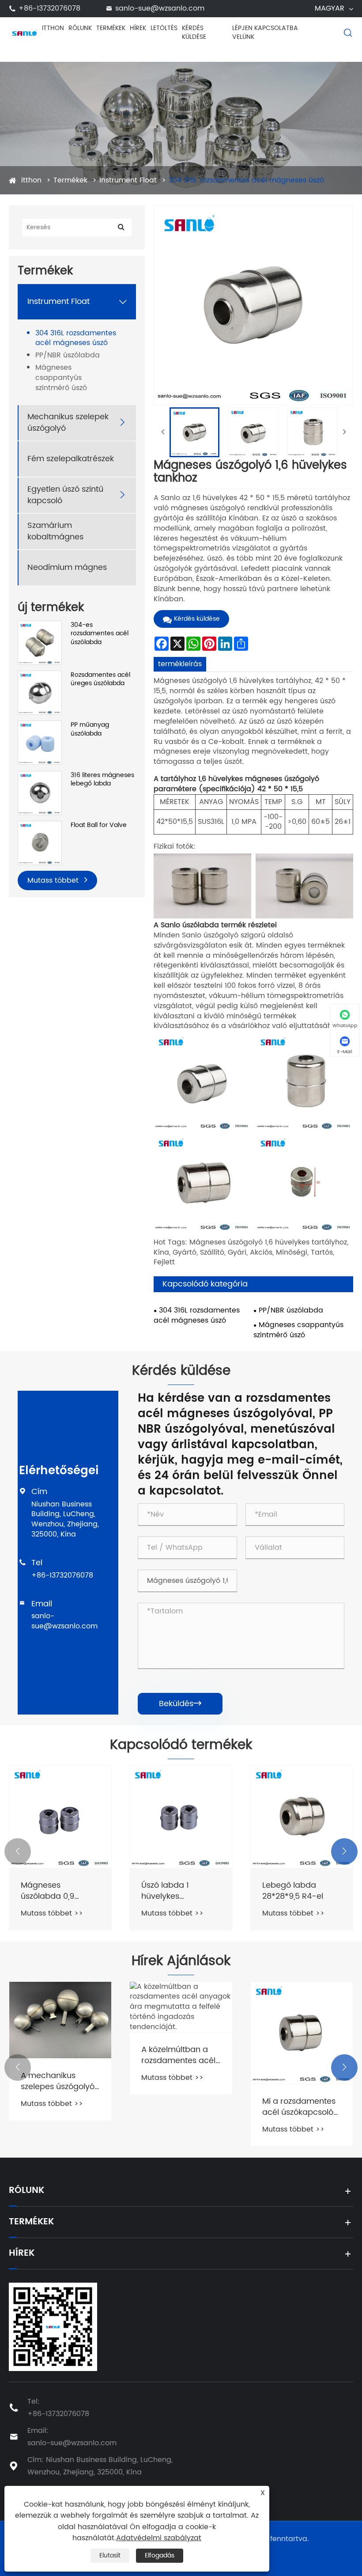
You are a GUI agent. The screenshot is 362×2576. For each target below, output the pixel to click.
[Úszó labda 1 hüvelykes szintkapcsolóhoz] (60, 1816)
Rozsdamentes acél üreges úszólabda (100, 679)
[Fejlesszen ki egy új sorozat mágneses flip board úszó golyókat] (302, 1997)
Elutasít (110, 2555)
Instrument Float (128, 180)
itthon (53, 28)
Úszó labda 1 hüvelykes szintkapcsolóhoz (53, 1891)
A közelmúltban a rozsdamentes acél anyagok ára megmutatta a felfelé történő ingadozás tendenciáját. (58, 2055)
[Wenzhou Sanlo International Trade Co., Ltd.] (24, 32)
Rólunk (80, 28)
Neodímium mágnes (67, 567)
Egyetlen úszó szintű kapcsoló (65, 495)
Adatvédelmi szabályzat (159, 2538)
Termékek (111, 28)
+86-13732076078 (62, 1575)
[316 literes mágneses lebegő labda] (40, 793)
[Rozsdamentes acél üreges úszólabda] (40, 692)
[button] (18, 1851)
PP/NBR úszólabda (68, 355)
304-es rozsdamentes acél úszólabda (100, 634)
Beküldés (180, 1704)
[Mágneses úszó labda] (302, 1816)
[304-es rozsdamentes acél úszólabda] (40, 642)
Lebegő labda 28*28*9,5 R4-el (172, 1891)
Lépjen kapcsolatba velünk (265, 32)
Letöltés (164, 28)
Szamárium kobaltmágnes (55, 531)
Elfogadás (160, 2555)
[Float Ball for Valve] (40, 843)
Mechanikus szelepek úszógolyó (68, 422)
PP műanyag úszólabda (90, 729)
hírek (138, 28)
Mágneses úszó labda (292, 1891)
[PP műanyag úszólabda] (40, 742)
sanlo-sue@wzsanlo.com (64, 1621)
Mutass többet (54, 880)
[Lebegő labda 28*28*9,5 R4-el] (181, 1816)
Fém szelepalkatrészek (71, 459)
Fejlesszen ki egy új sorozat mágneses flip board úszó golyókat (298, 2035)
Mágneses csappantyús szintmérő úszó (61, 378)
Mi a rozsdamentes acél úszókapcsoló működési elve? (178, 2107)
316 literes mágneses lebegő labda (102, 780)
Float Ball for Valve (99, 825)
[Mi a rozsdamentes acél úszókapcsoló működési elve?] (181, 2033)
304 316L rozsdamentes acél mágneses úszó (246, 180)
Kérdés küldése (194, 32)
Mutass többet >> (52, 1913)
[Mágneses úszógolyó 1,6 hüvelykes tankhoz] (194, 432)
